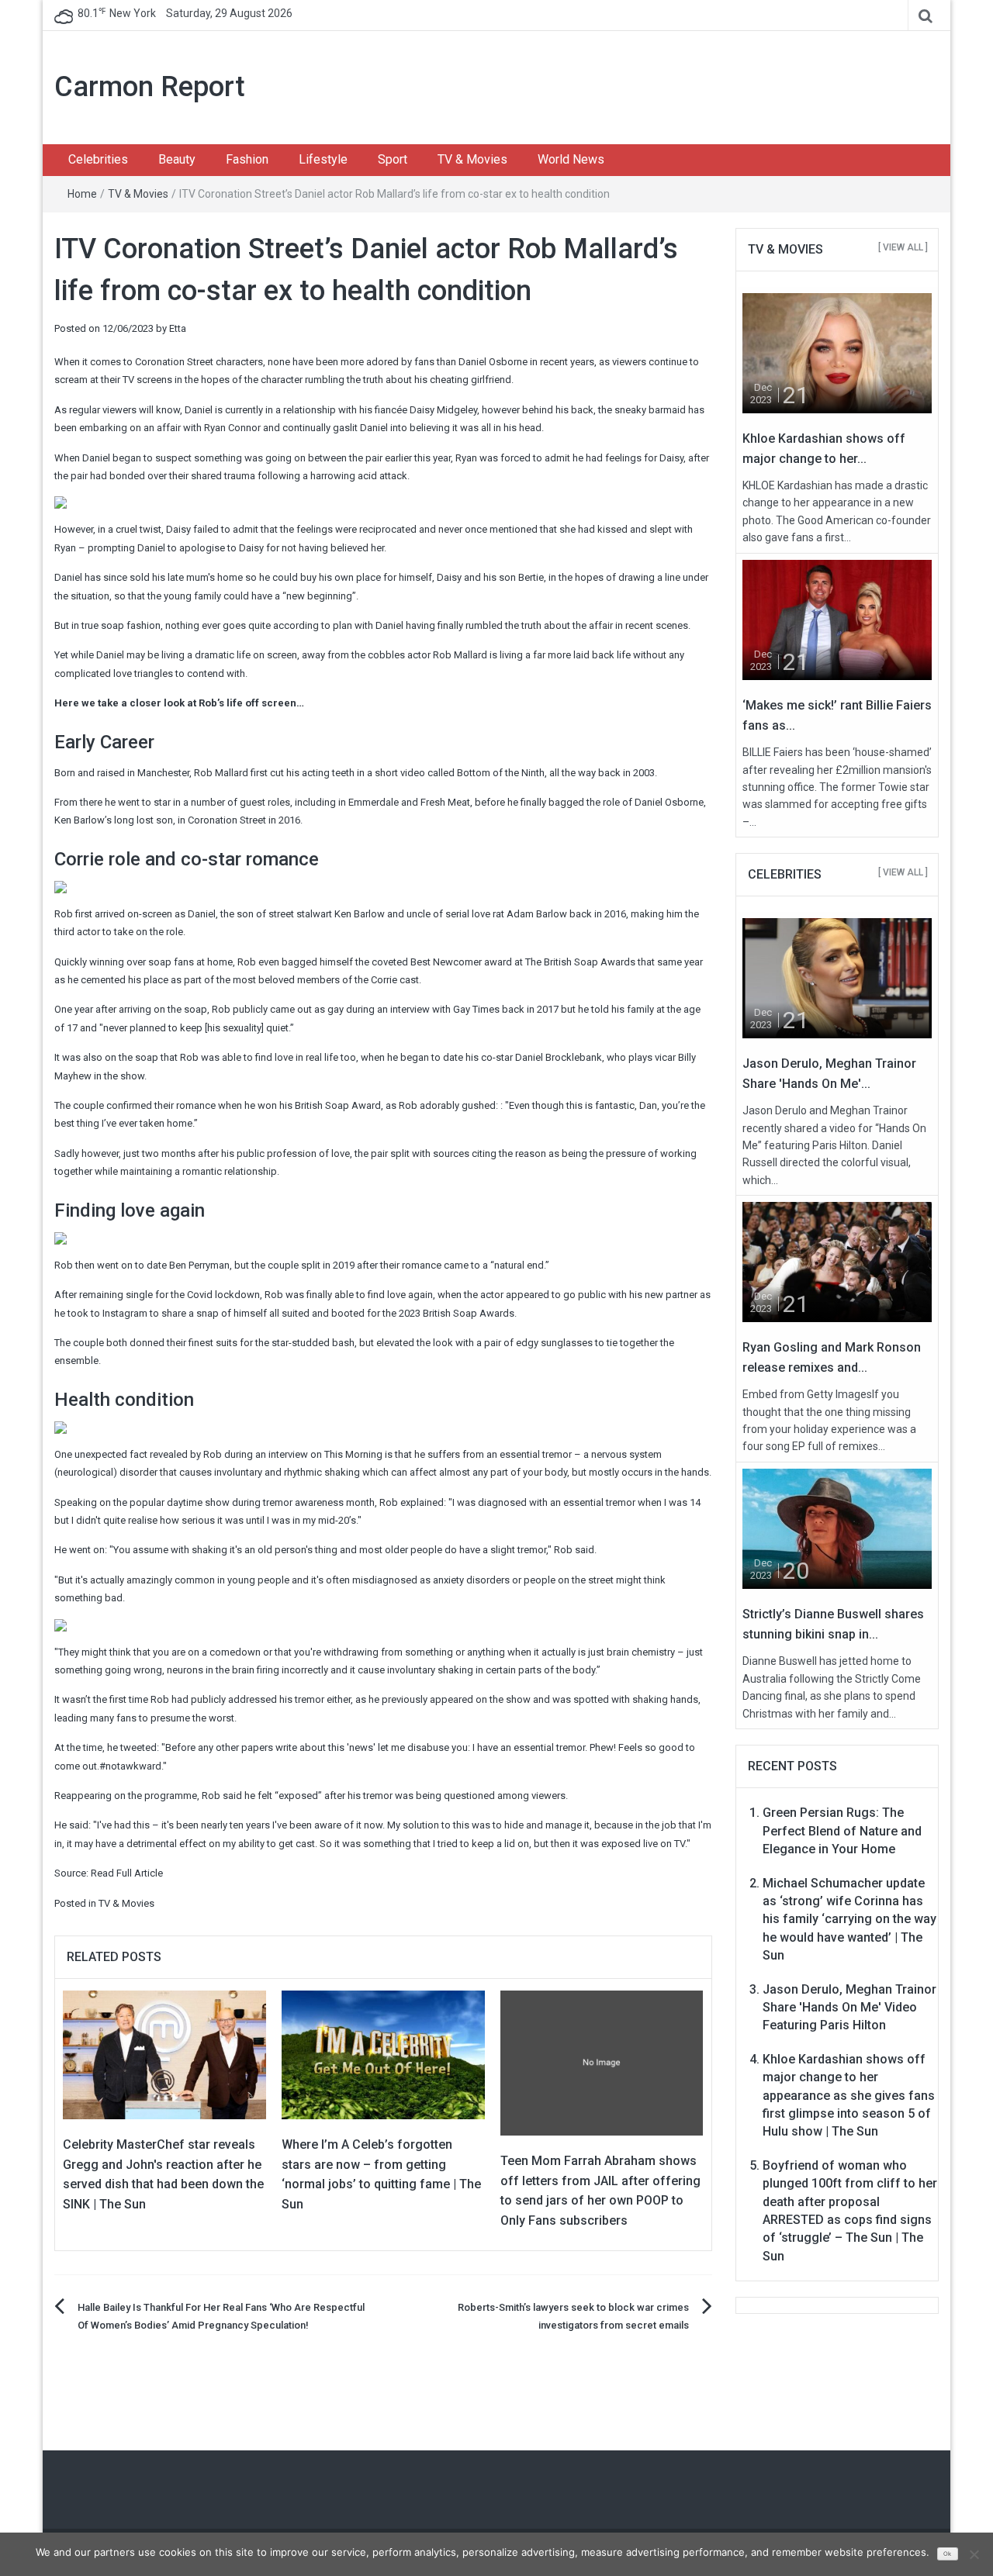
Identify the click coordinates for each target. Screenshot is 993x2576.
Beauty (177, 159)
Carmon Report (150, 87)
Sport (393, 159)
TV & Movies (472, 159)
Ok (947, 2554)
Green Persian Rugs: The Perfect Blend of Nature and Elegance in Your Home (842, 1831)
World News (571, 159)
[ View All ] (903, 247)
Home (82, 194)
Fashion (247, 159)
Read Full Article (127, 1873)
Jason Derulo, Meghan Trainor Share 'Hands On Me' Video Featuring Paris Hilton (849, 2008)
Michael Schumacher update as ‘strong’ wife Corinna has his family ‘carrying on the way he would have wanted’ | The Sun (849, 1920)
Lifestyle (323, 159)
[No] (974, 2554)
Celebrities (98, 159)
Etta (178, 328)
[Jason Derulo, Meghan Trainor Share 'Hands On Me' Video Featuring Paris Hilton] (837, 977)
